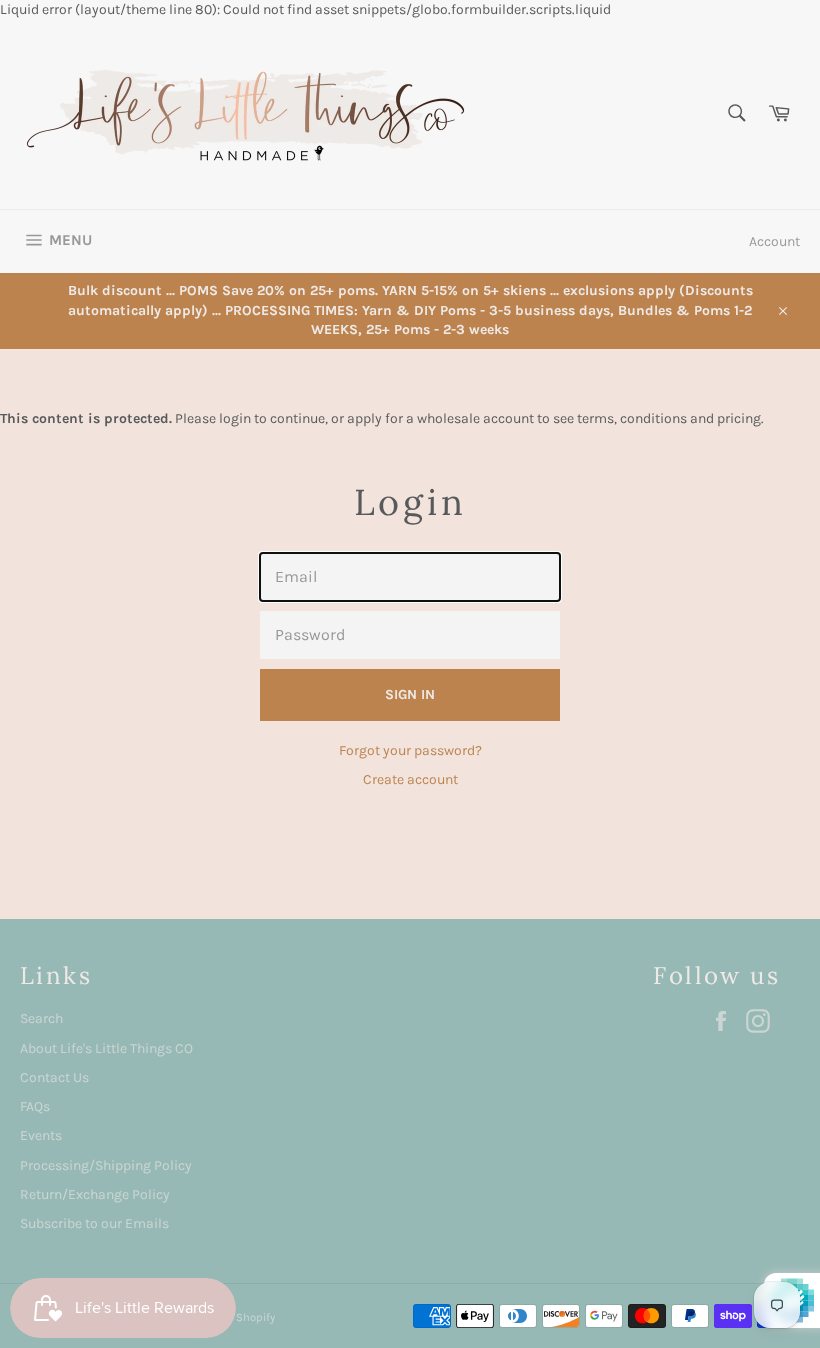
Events (41, 1135)
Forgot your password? (410, 750)
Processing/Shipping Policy (106, 1165)
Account (774, 241)
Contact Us (54, 1077)
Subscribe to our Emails (94, 1223)
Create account (410, 779)
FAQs (35, 1106)
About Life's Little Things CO (106, 1048)
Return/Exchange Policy (95, 1194)
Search (41, 1018)
